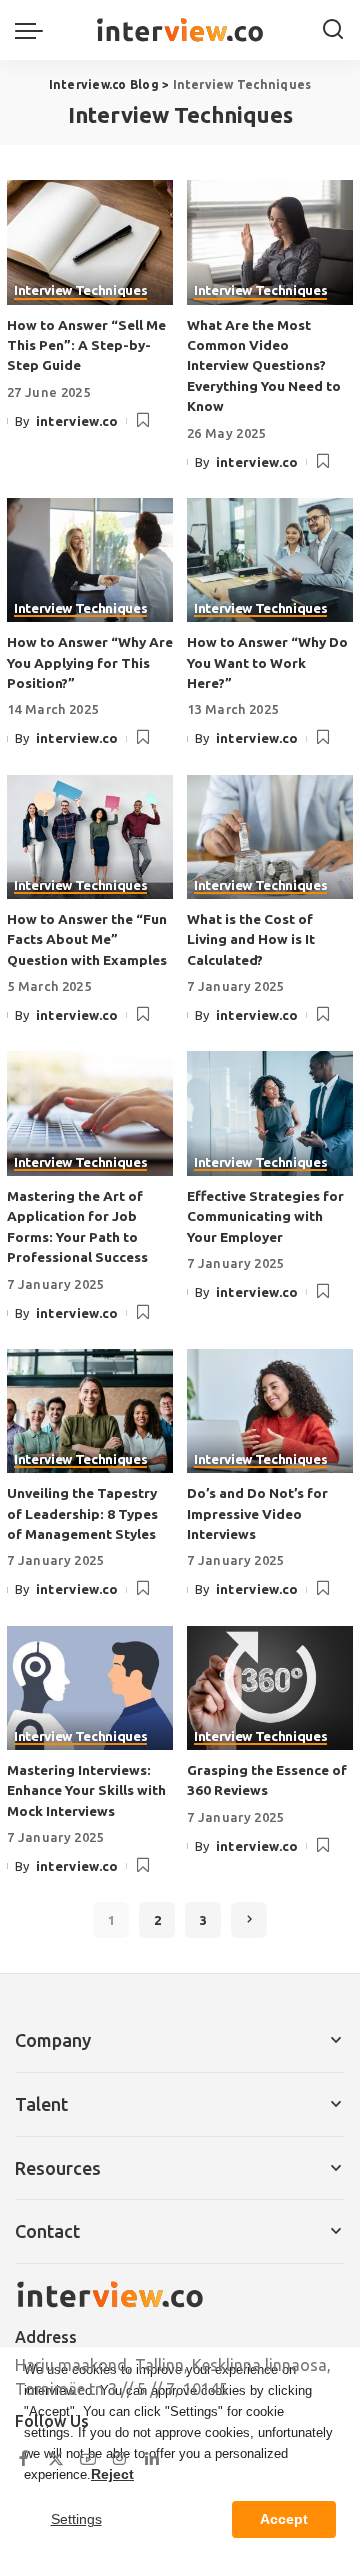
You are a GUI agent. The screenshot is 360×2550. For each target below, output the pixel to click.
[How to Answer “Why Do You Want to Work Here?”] (270, 560)
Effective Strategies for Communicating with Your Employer (265, 1216)
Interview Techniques (80, 291)
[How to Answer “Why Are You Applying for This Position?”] (90, 560)
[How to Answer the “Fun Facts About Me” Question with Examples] (90, 837)
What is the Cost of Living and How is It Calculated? (251, 939)
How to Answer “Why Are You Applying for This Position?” (90, 662)
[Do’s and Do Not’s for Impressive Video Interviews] (270, 1411)
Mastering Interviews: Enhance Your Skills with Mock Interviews (86, 1790)
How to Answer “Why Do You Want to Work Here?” (267, 662)
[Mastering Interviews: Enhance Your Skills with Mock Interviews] (90, 1688)
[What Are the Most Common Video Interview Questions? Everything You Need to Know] (270, 242)
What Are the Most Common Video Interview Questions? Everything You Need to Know (264, 366)
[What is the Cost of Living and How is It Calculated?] (270, 837)
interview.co (77, 421)
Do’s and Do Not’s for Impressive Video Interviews (257, 1513)
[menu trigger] (34, 30)
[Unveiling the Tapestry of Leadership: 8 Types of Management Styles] (90, 1411)
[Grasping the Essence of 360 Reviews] (270, 1688)
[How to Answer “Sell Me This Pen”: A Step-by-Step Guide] (90, 242)
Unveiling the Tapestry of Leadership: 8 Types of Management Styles (82, 1513)
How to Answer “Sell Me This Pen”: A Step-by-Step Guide (86, 345)
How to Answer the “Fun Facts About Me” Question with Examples (87, 939)
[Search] (333, 30)
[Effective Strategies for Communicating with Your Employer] (270, 1113)
